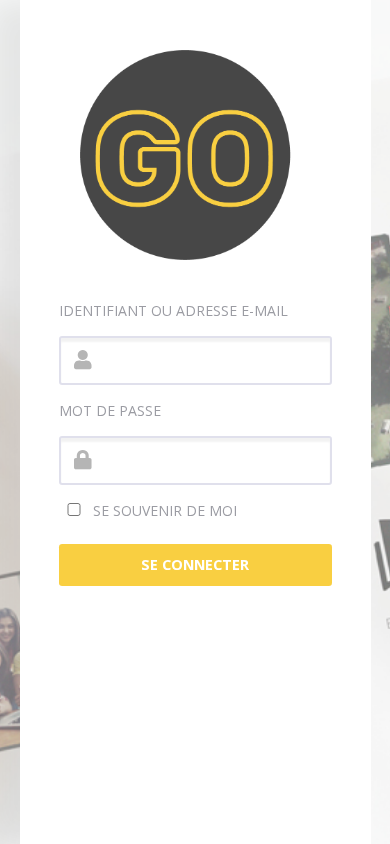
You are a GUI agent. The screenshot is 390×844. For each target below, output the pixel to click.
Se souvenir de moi (163, 510)
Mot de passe (110, 410)
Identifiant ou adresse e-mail (173, 310)
